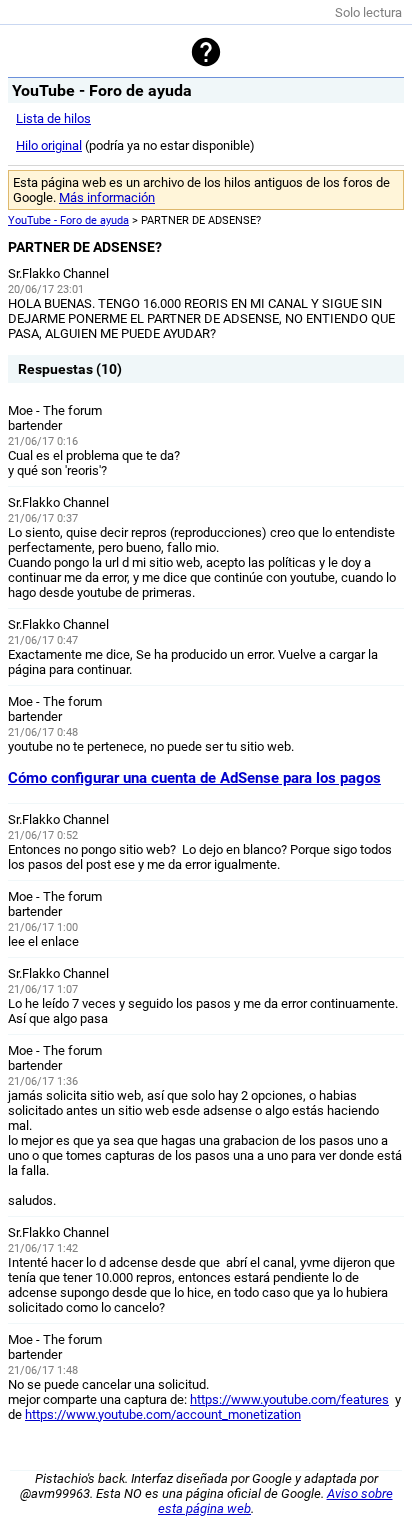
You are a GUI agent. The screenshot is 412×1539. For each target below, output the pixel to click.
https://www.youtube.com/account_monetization (163, 1414)
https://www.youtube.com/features (289, 1399)
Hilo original (49, 145)
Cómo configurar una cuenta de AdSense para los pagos (194, 778)
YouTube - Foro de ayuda (68, 220)
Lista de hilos (53, 118)
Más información (107, 197)
